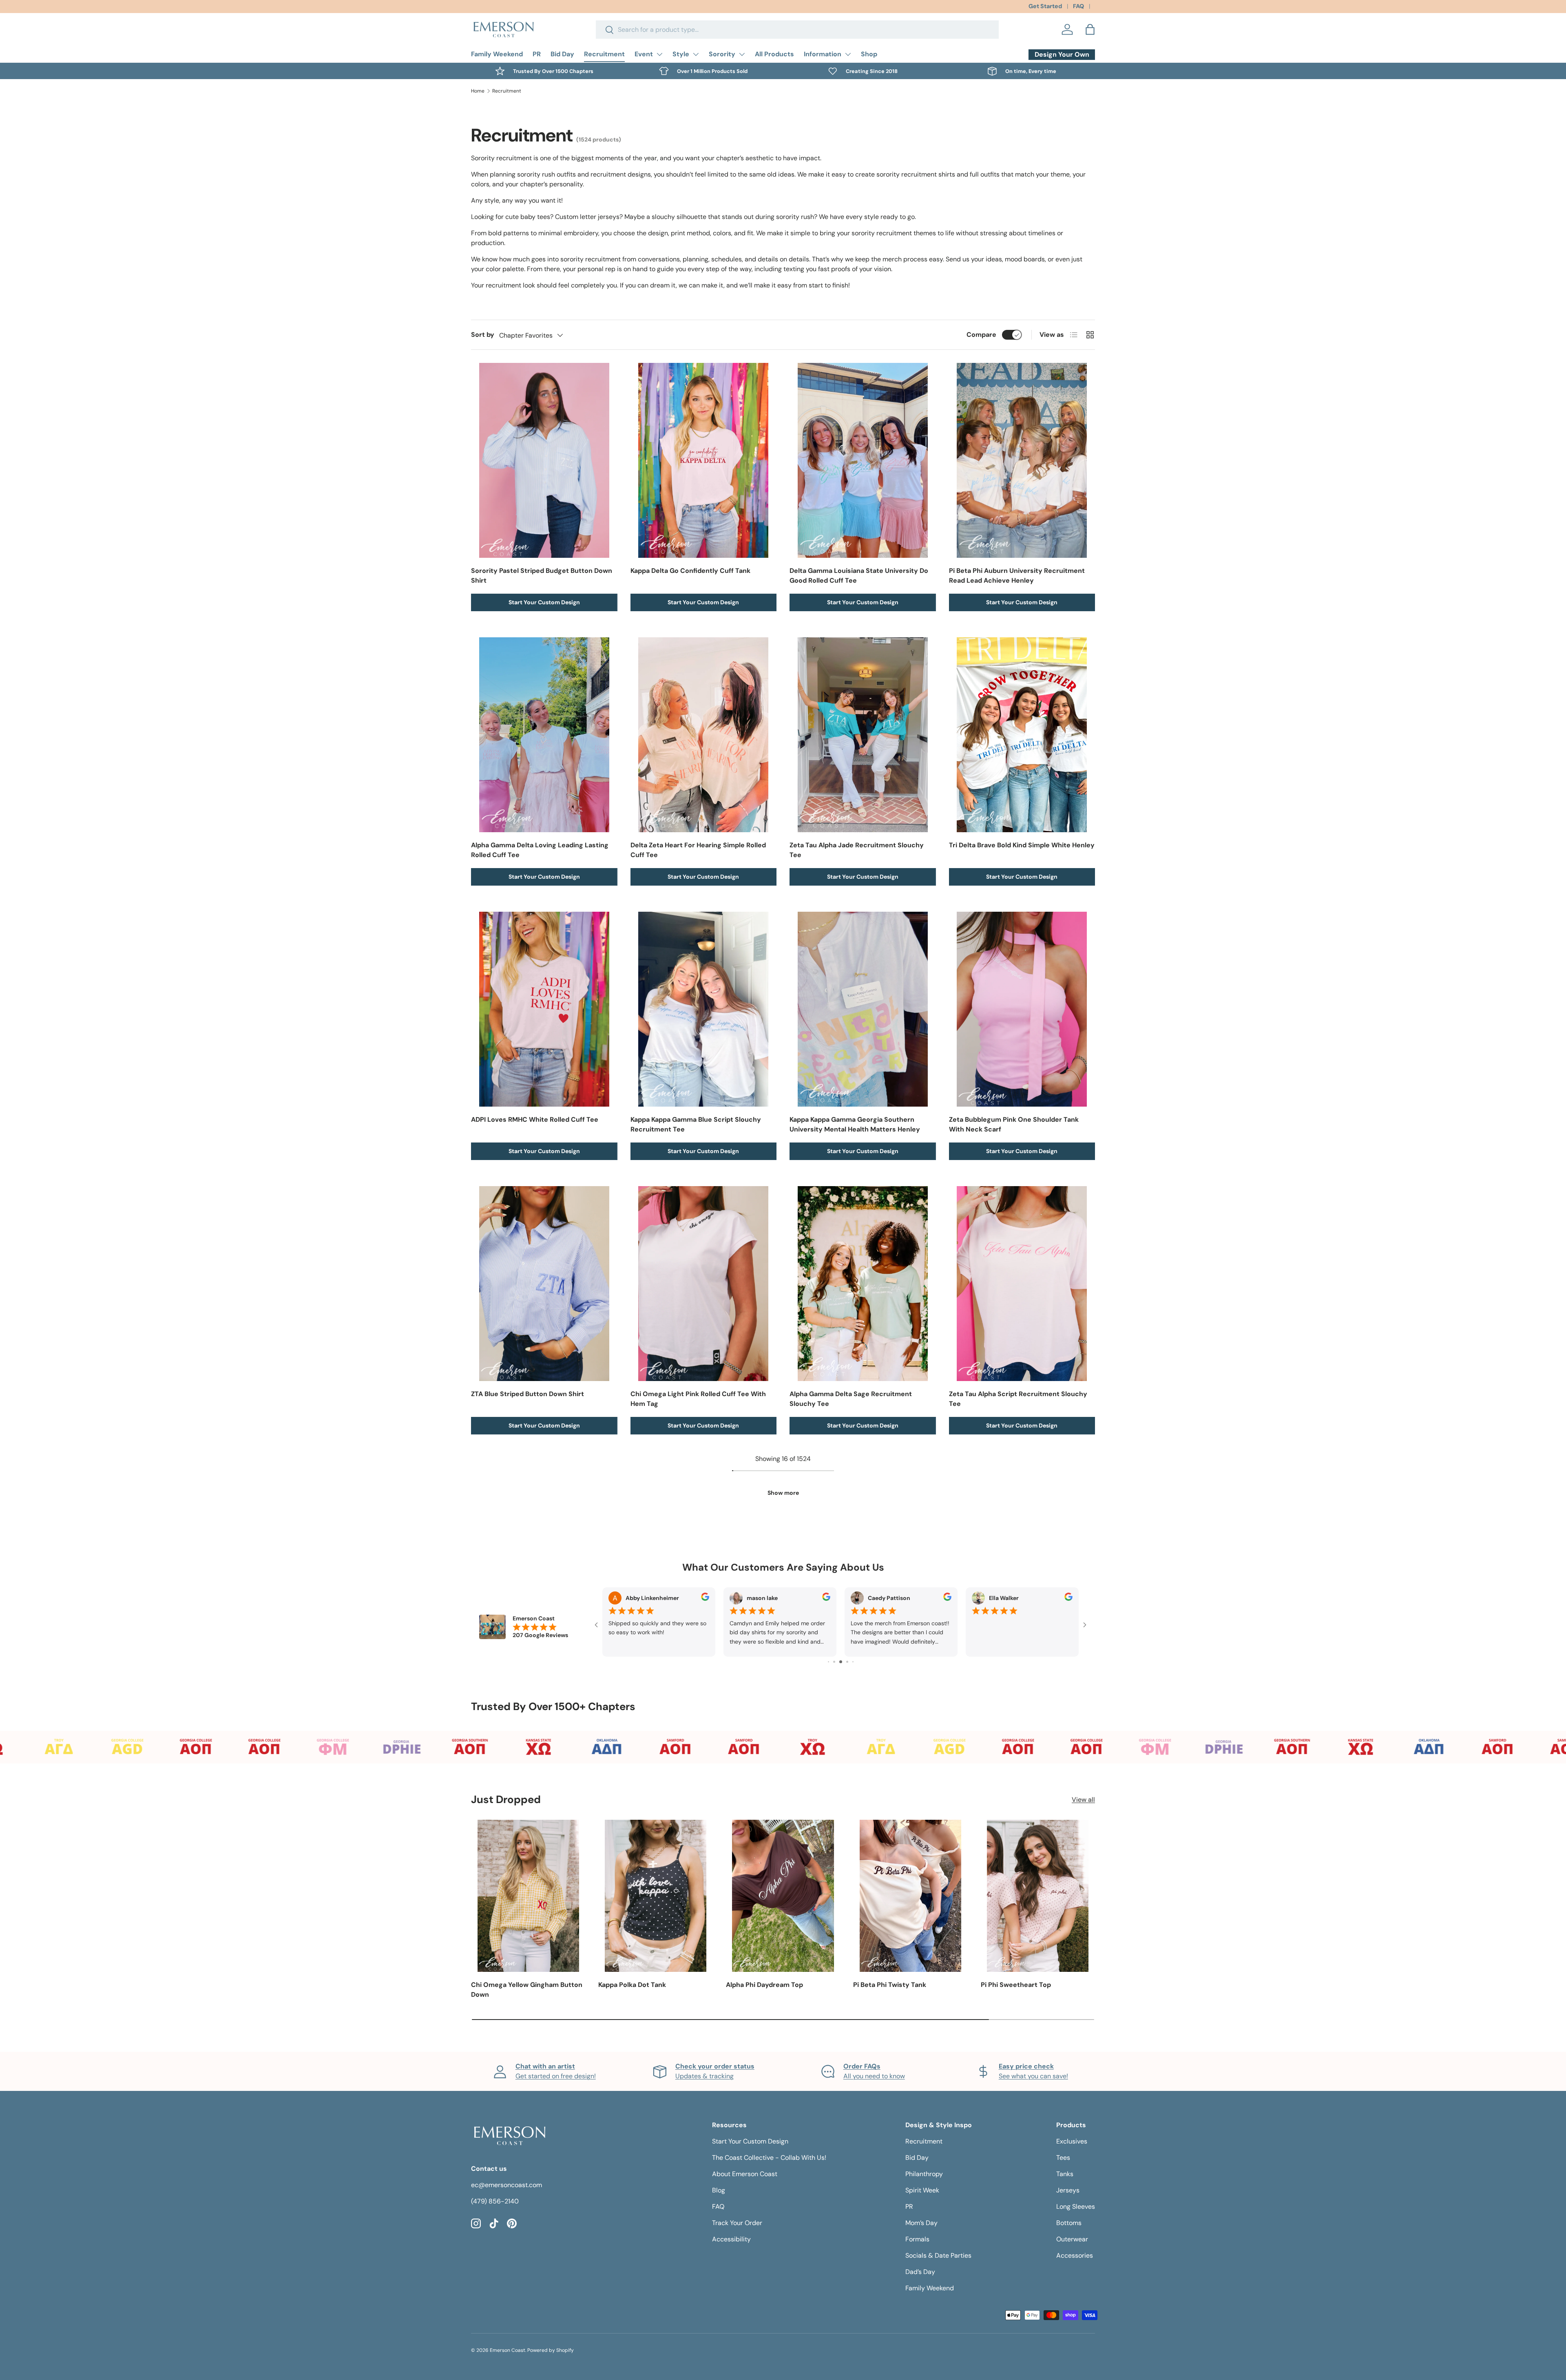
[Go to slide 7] (841, 1662)
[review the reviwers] (705, 1599)
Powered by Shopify (551, 2350)
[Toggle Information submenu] (848, 54)
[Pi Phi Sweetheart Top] (1038, 1896)
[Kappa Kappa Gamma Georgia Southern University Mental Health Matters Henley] (863, 1009)
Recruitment (604, 54)
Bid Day (562, 54)
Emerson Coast (508, 2350)
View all (1083, 1800)
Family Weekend (497, 54)
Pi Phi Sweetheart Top (1016, 1985)
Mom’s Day (921, 2223)
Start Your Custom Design (544, 602)
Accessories (1075, 2255)
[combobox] (797, 30)
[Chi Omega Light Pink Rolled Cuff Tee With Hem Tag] (704, 1284)
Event (644, 54)
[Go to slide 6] (834, 1662)
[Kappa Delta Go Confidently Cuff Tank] (704, 460)
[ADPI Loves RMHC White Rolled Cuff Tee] (544, 1009)
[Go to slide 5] (828, 1662)
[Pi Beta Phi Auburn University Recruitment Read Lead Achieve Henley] (1022, 460)
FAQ (1078, 6)
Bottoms (1069, 2223)
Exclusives (1072, 2141)
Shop (869, 54)
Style (681, 54)
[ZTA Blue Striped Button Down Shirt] (544, 1284)
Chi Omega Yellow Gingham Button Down (527, 1990)
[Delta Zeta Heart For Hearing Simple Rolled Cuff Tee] (704, 735)
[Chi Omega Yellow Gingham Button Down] (528, 1896)
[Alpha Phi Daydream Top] (783, 1896)
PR (537, 54)
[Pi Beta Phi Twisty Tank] (910, 1896)
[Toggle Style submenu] (696, 54)
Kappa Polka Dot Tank (632, 1985)
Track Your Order (737, 2223)
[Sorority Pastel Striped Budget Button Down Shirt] (544, 460)
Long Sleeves (1076, 2207)
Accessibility (731, 2239)
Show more (783, 1493)
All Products (774, 54)
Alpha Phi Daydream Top (764, 1985)
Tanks (1065, 2174)
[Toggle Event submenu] (659, 54)
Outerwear (1072, 2239)
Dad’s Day (920, 2272)
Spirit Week (922, 2190)
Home (478, 91)
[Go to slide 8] (847, 1662)
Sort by (483, 335)
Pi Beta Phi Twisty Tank (890, 1985)
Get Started (1045, 6)
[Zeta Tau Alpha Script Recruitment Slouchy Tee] (1022, 1284)
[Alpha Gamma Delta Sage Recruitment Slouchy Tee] (863, 1284)
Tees (1063, 2158)
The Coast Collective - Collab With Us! (769, 2158)
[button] (1090, 29)
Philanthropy (924, 2174)
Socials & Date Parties (938, 2255)
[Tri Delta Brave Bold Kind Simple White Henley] (1022, 735)
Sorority (722, 54)
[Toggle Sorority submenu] (742, 54)
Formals (917, 2239)
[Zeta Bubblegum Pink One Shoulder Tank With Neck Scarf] (1022, 1009)
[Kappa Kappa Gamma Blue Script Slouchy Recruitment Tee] (704, 1009)
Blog (719, 2190)
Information (823, 54)
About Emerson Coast (745, 2174)
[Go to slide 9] (853, 1662)
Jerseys (1068, 2190)
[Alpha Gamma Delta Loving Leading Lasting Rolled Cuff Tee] (544, 735)
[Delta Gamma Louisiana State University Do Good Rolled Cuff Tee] (863, 460)
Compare (981, 335)
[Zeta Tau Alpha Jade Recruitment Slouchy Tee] (863, 735)
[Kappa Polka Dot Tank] (655, 1896)
